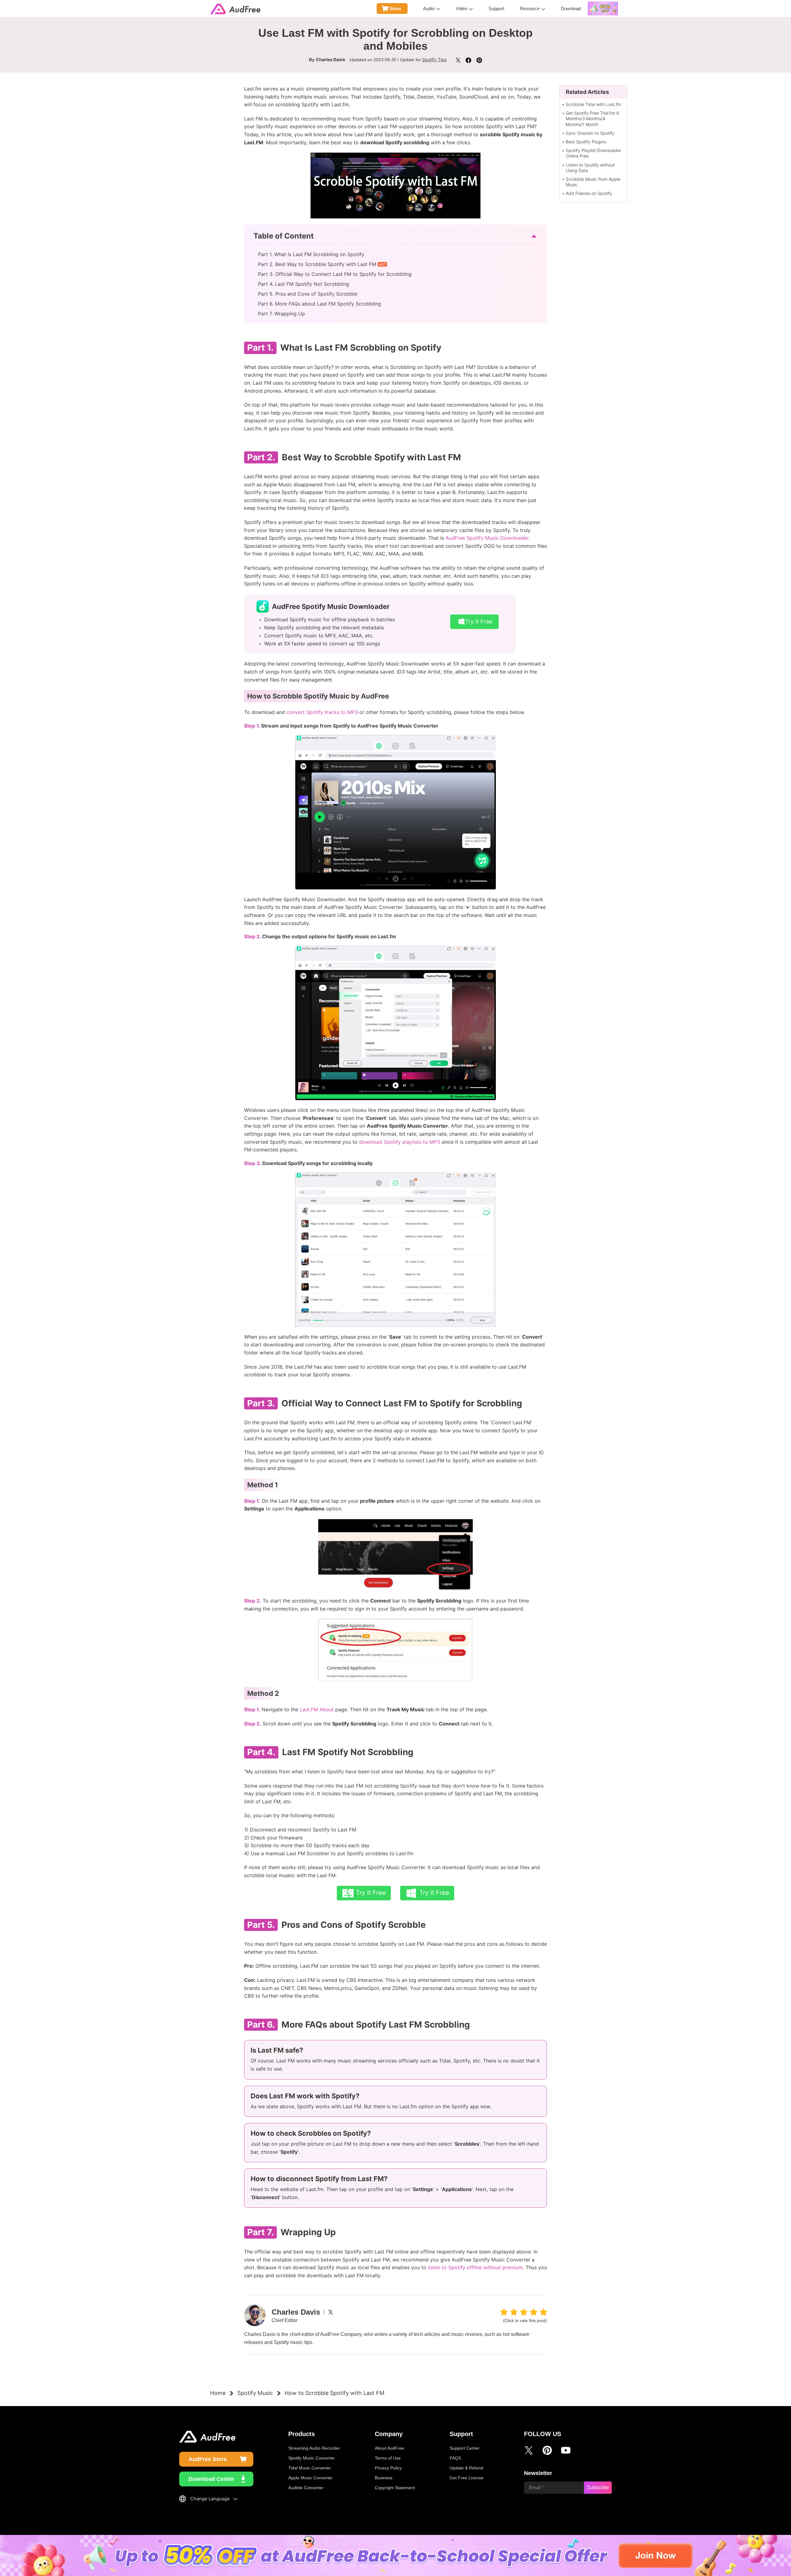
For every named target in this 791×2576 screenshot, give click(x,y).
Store (395, 8)
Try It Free (479, 621)
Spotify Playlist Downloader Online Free (593, 153)
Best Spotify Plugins (586, 142)
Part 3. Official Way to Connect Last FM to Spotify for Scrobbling (335, 274)
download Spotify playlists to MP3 (400, 1142)
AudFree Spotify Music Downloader (487, 538)
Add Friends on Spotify (589, 193)
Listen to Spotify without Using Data (590, 168)
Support (496, 8)
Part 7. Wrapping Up (281, 314)
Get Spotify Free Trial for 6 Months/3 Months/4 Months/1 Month (592, 118)
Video (461, 8)
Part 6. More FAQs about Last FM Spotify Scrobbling (319, 304)
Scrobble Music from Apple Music (593, 182)
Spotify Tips (434, 59)
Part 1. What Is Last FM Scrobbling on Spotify (311, 254)
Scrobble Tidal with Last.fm (593, 104)
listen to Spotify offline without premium (475, 2267)
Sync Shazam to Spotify (590, 133)
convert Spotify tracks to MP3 (322, 712)
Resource (530, 8)
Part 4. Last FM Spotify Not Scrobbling (304, 284)
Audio (429, 8)
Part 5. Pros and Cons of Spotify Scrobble (308, 294)
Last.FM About (317, 1709)
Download (571, 8)
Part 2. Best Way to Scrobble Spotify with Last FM (317, 264)
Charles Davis (330, 59)
